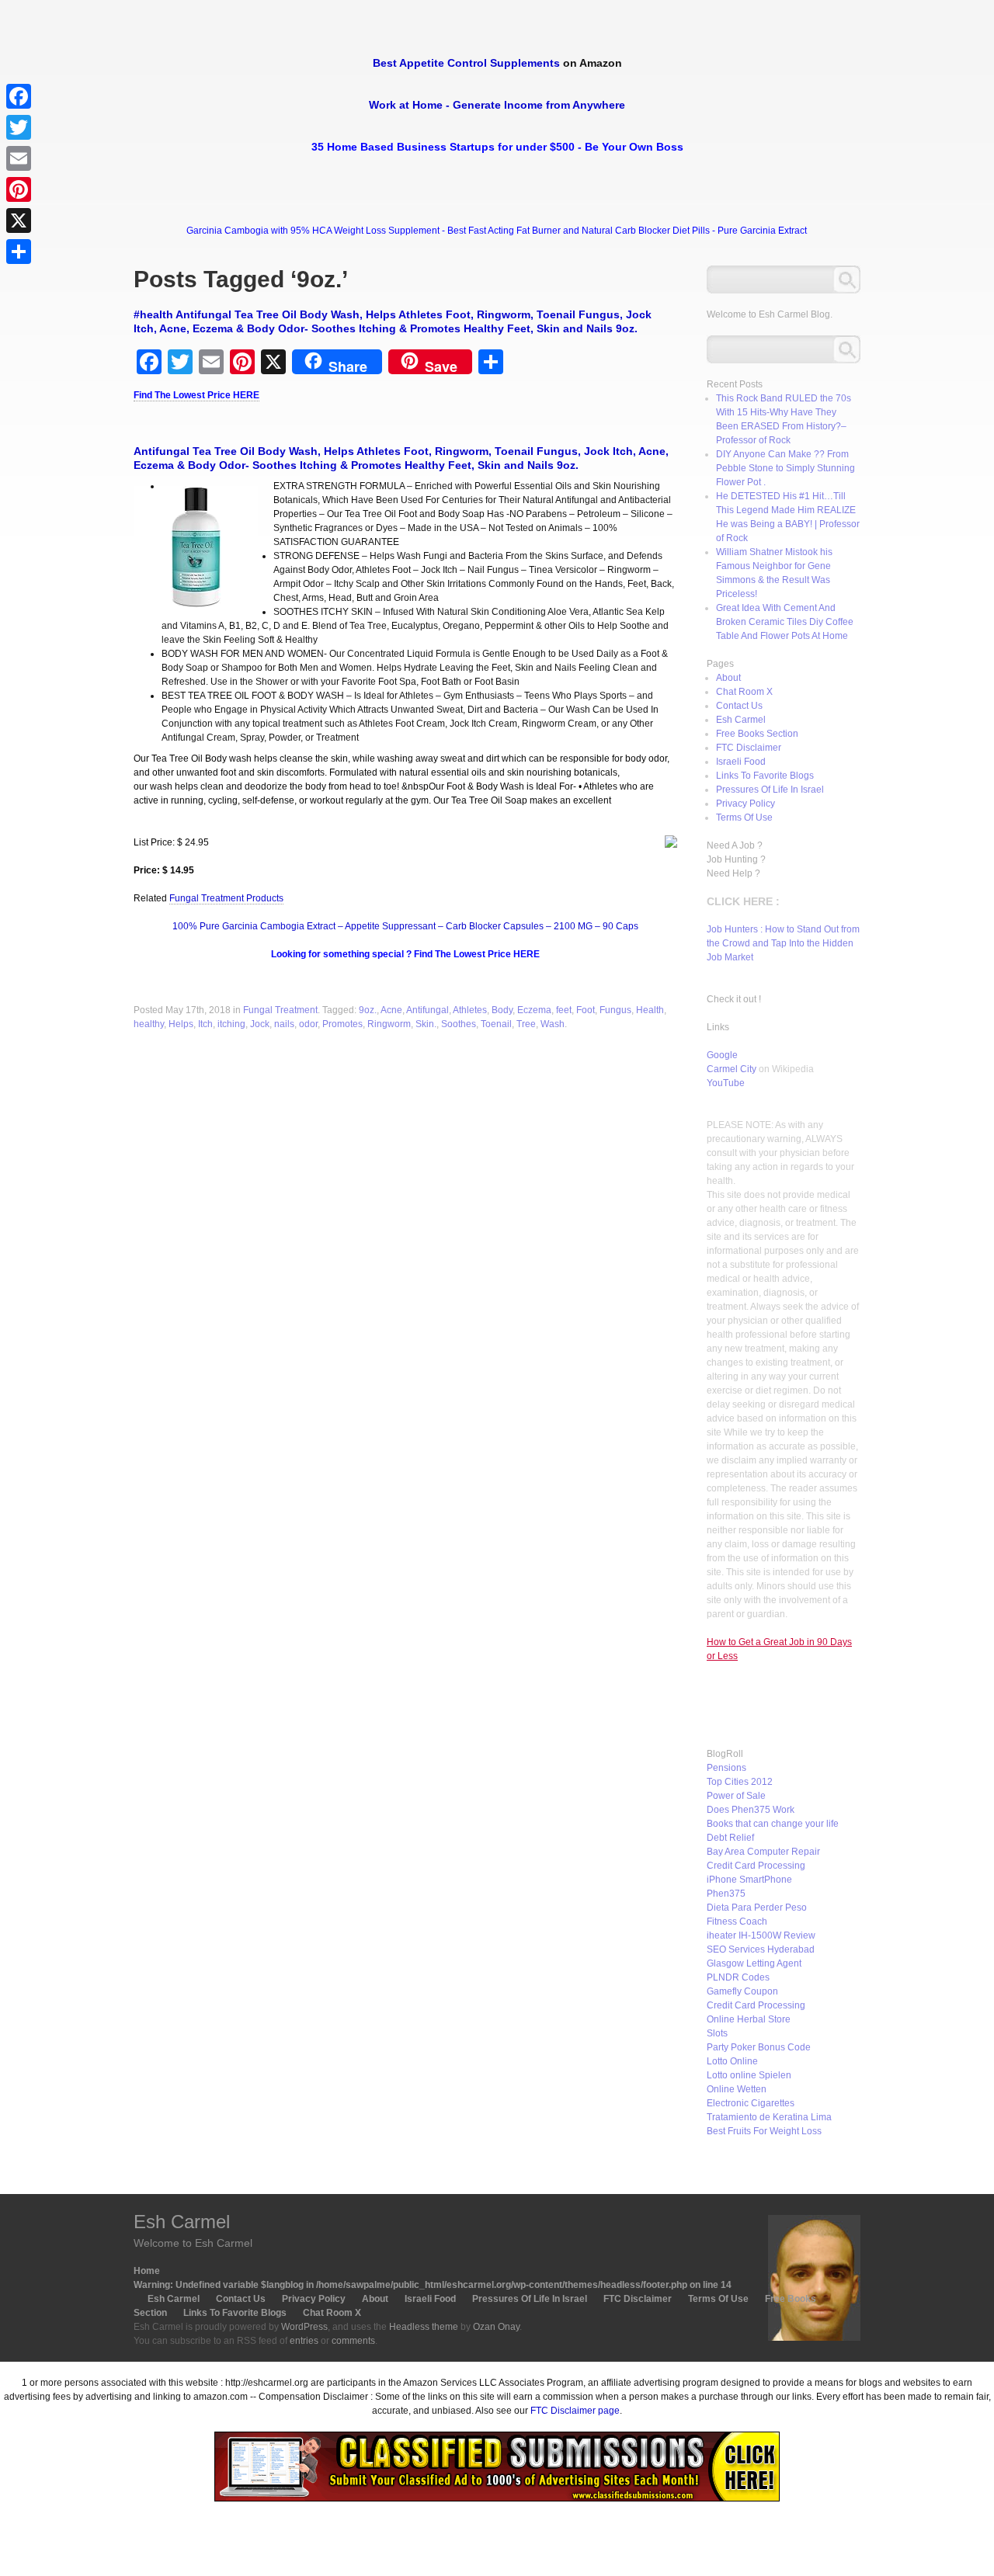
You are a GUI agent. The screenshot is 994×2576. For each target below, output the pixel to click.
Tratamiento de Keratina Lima (769, 2117)
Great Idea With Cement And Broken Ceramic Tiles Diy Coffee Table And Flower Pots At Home (785, 622)
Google (722, 1055)
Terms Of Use (744, 818)
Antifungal (427, 1010)
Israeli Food (741, 762)
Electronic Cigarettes (751, 2103)
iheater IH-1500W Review (761, 1935)
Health (650, 1010)
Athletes (470, 1010)
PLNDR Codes (738, 1977)
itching (231, 1024)
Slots (717, 2033)
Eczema (534, 1010)
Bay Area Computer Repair (763, 1852)
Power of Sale (736, 1796)
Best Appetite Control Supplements (466, 63)
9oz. (368, 1010)
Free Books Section (757, 734)
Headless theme (424, 2327)
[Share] (19, 252)
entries (304, 2341)
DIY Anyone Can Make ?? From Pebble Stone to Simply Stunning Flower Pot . (785, 468)
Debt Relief (730, 1838)
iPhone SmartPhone (749, 1880)
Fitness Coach (737, 1922)
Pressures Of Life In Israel (770, 790)
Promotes (342, 1024)
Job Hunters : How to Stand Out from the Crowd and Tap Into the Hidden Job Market (783, 943)
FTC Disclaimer (749, 748)
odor (308, 1024)
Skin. (426, 1024)
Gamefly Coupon (742, 1991)
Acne (391, 1010)
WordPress (304, 2327)
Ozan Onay (496, 2327)
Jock (260, 1024)
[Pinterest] (19, 189)
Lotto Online (732, 2061)
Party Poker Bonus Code (759, 2047)
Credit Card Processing (756, 1866)
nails (284, 1024)
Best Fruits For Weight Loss (764, 2131)
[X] (19, 220)
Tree (526, 1024)
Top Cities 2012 (740, 1782)
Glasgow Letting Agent (754, 1963)
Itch (205, 1024)
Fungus (615, 1010)
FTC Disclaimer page (575, 2411)
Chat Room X (744, 692)
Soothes (459, 1024)
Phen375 (726, 1894)
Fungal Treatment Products (226, 898)
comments (353, 2341)
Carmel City (732, 1069)
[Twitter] (19, 127)
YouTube (726, 1083)
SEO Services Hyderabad (761, 1949)
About (728, 678)
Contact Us (739, 706)
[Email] (19, 158)
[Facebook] (19, 96)
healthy (149, 1024)
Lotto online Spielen (749, 2075)
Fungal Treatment (280, 1010)
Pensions (726, 1768)
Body (502, 1010)
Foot (586, 1010)
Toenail (496, 1024)
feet (564, 1010)
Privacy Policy (745, 804)
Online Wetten (737, 2089)
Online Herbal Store (749, 2019)
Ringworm (389, 1024)
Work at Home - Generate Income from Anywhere (497, 105)
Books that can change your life (773, 1824)
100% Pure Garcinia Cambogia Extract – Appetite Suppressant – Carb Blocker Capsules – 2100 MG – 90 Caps (405, 926)
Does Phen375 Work (751, 1810)
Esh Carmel (741, 720)
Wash (553, 1024)
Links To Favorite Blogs (765, 776)
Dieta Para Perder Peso (757, 1908)
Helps (181, 1024)
